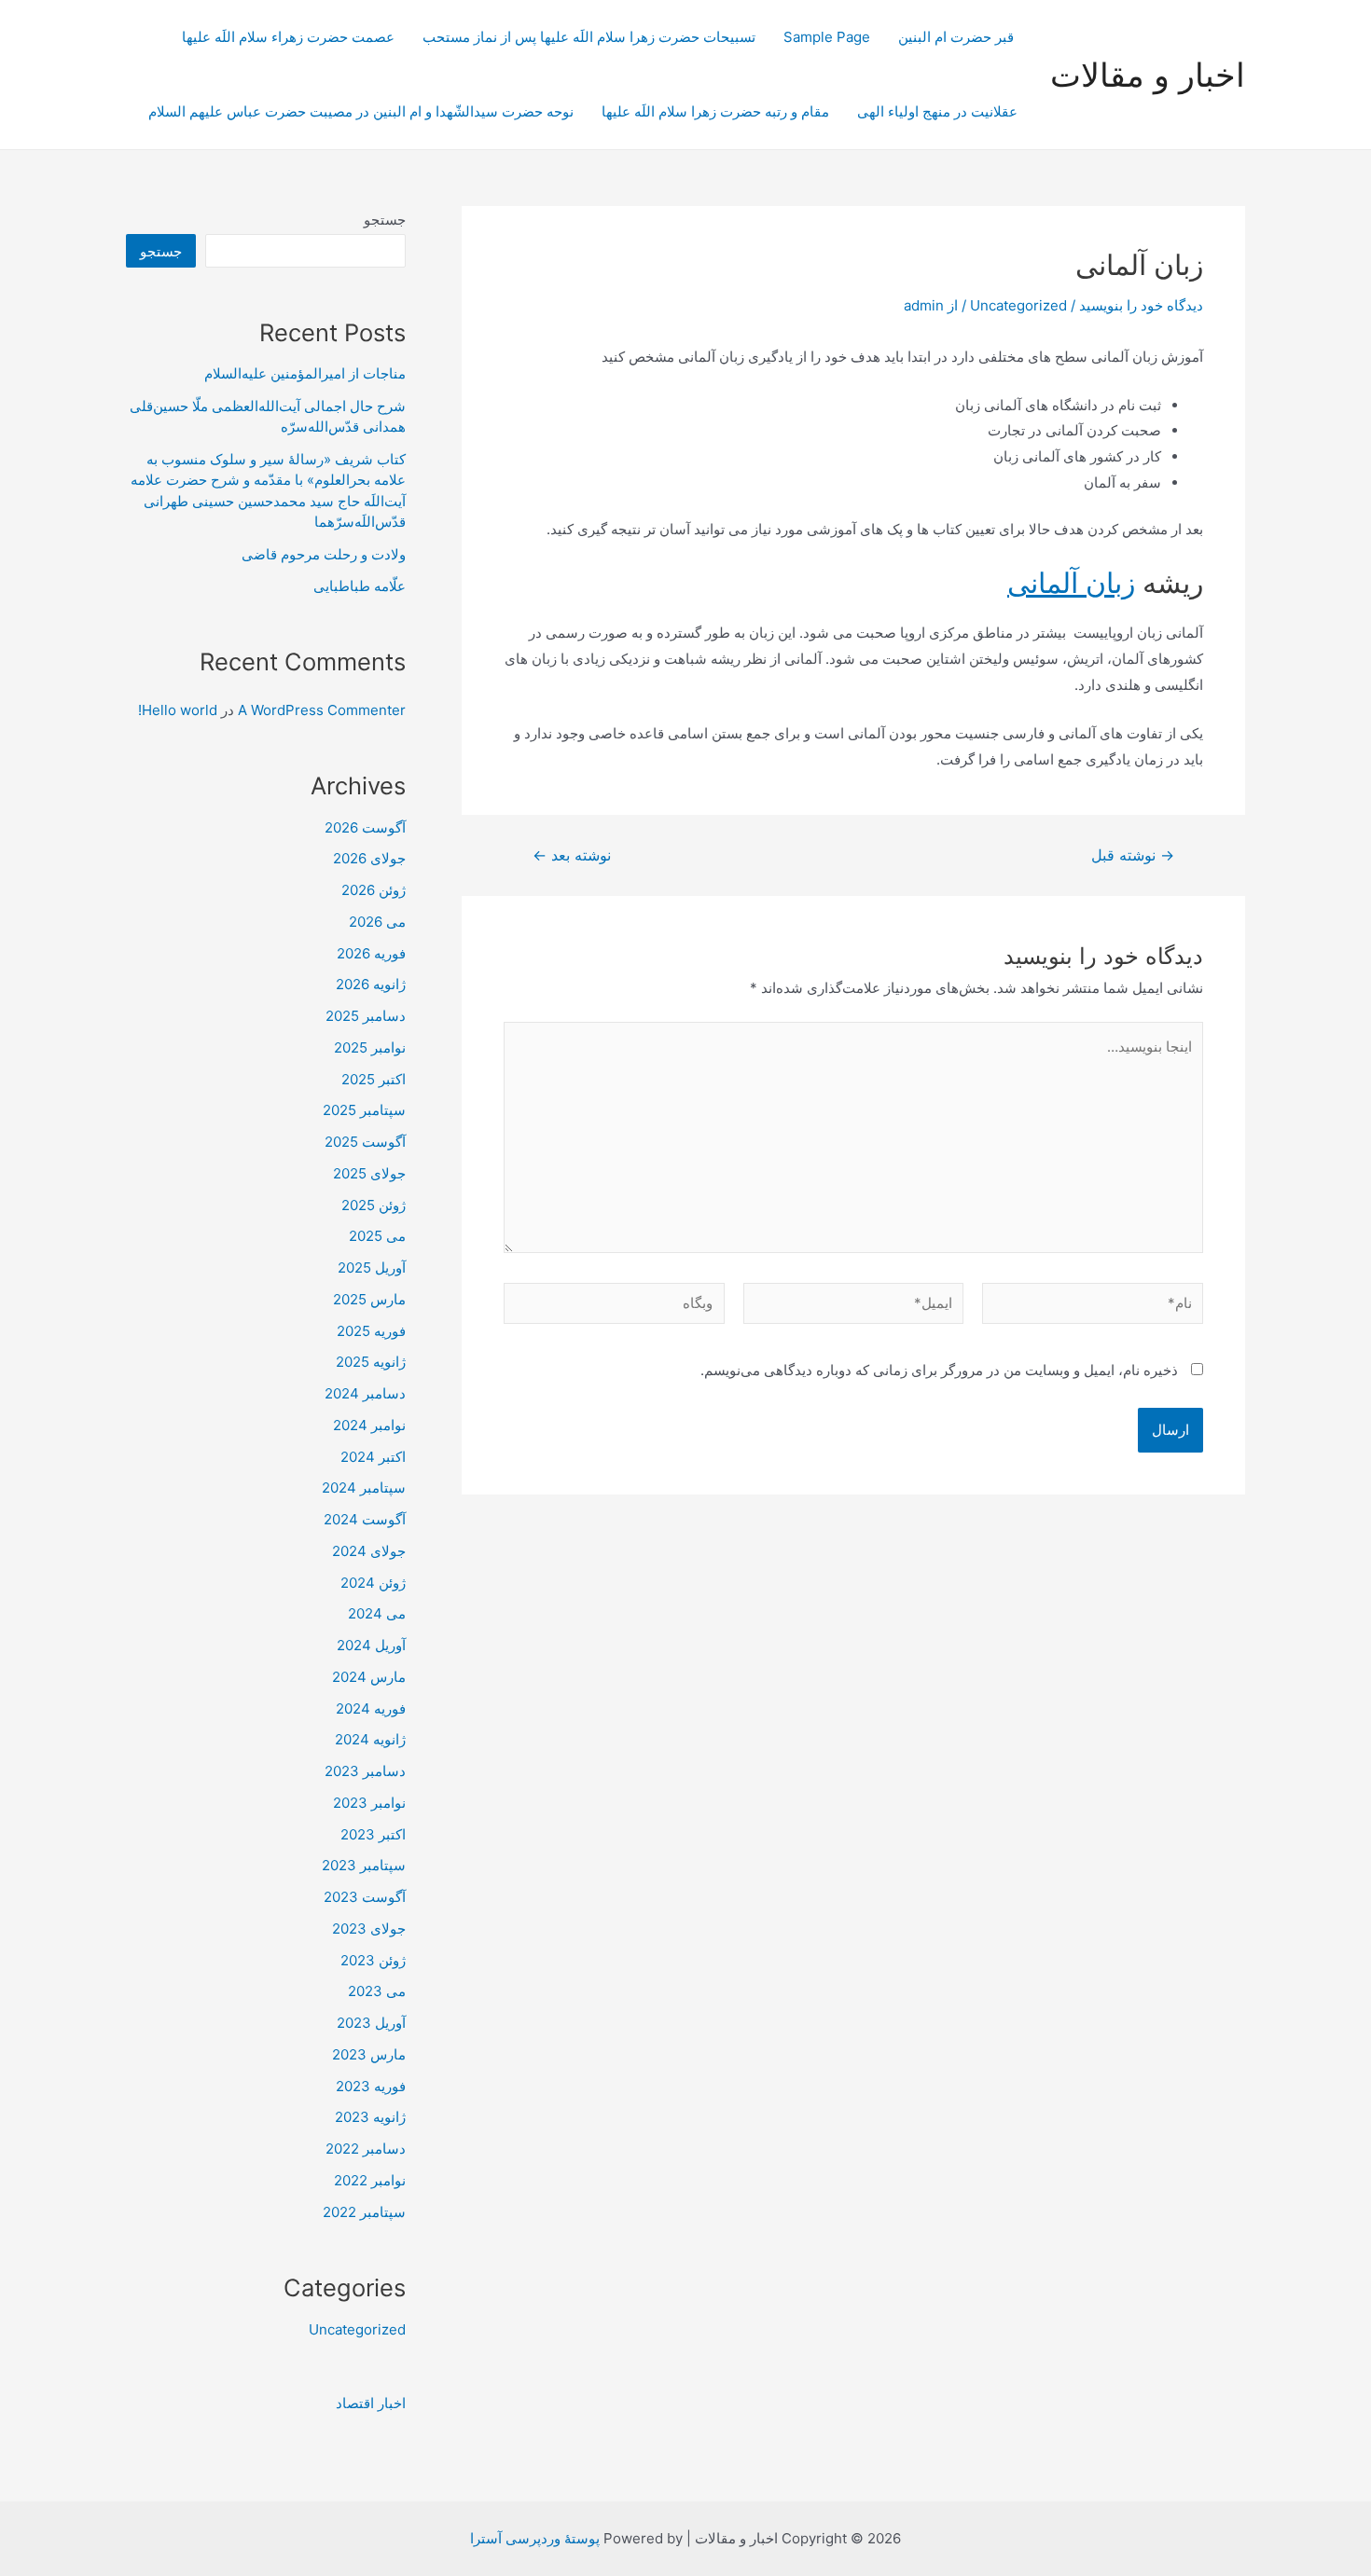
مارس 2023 (369, 2054)
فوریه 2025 (371, 1331)
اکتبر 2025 (374, 1079)
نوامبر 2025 (370, 1047)
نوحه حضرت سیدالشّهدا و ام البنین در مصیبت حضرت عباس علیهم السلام (361, 111)
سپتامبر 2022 (364, 2212)
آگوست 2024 (365, 1519)
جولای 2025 (369, 1173)
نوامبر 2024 (369, 1425)
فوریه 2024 (371, 1708)
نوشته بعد (572, 856)
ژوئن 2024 (373, 1583)
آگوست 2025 (365, 1142)
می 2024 (377, 1613)
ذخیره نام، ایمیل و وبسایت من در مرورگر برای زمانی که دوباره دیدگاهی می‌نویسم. (939, 1370)
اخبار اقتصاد (371, 2403)
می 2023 (377, 1991)
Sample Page (827, 37)
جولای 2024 (369, 1551)
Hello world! (178, 710)
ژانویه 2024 (370, 1739)
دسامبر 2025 (366, 1016)
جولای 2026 (369, 858)
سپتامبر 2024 (364, 1488)
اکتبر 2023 (373, 1834)
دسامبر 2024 (365, 1393)
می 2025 (377, 1236)
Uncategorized (1018, 305)
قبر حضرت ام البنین (958, 37)
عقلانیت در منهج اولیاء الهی (937, 111)
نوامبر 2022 (370, 2180)
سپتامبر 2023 (364, 1865)
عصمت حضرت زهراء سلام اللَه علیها (288, 37)
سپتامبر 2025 (364, 1110)
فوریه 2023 (371, 2086)
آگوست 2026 (365, 827)
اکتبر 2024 (373, 1457)
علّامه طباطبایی (360, 586)
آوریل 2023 (371, 2023)
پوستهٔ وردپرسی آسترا (535, 2538)
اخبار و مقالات (1148, 75)
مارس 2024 (369, 1677)
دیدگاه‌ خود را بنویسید (1141, 305)
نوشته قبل (1133, 856)
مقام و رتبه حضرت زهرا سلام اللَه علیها (715, 111)
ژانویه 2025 (371, 1362)
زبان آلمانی (1071, 583)
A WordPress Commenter (322, 710)
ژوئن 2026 (374, 890)
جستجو (385, 220)
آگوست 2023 (365, 1897)
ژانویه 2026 (371, 984)
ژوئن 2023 (373, 1960)
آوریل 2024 (371, 1645)
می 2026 (377, 922)
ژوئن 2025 (374, 1205)
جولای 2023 (369, 1929)
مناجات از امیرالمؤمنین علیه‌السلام (305, 373)
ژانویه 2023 (370, 2117)
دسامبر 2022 (366, 2149)
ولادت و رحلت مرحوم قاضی (324, 554)
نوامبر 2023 (369, 1803)
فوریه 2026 (371, 953)
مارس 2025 (369, 1299)
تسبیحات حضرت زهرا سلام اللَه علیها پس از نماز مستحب (589, 37)
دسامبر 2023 (365, 1771)
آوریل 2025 (372, 1267)
